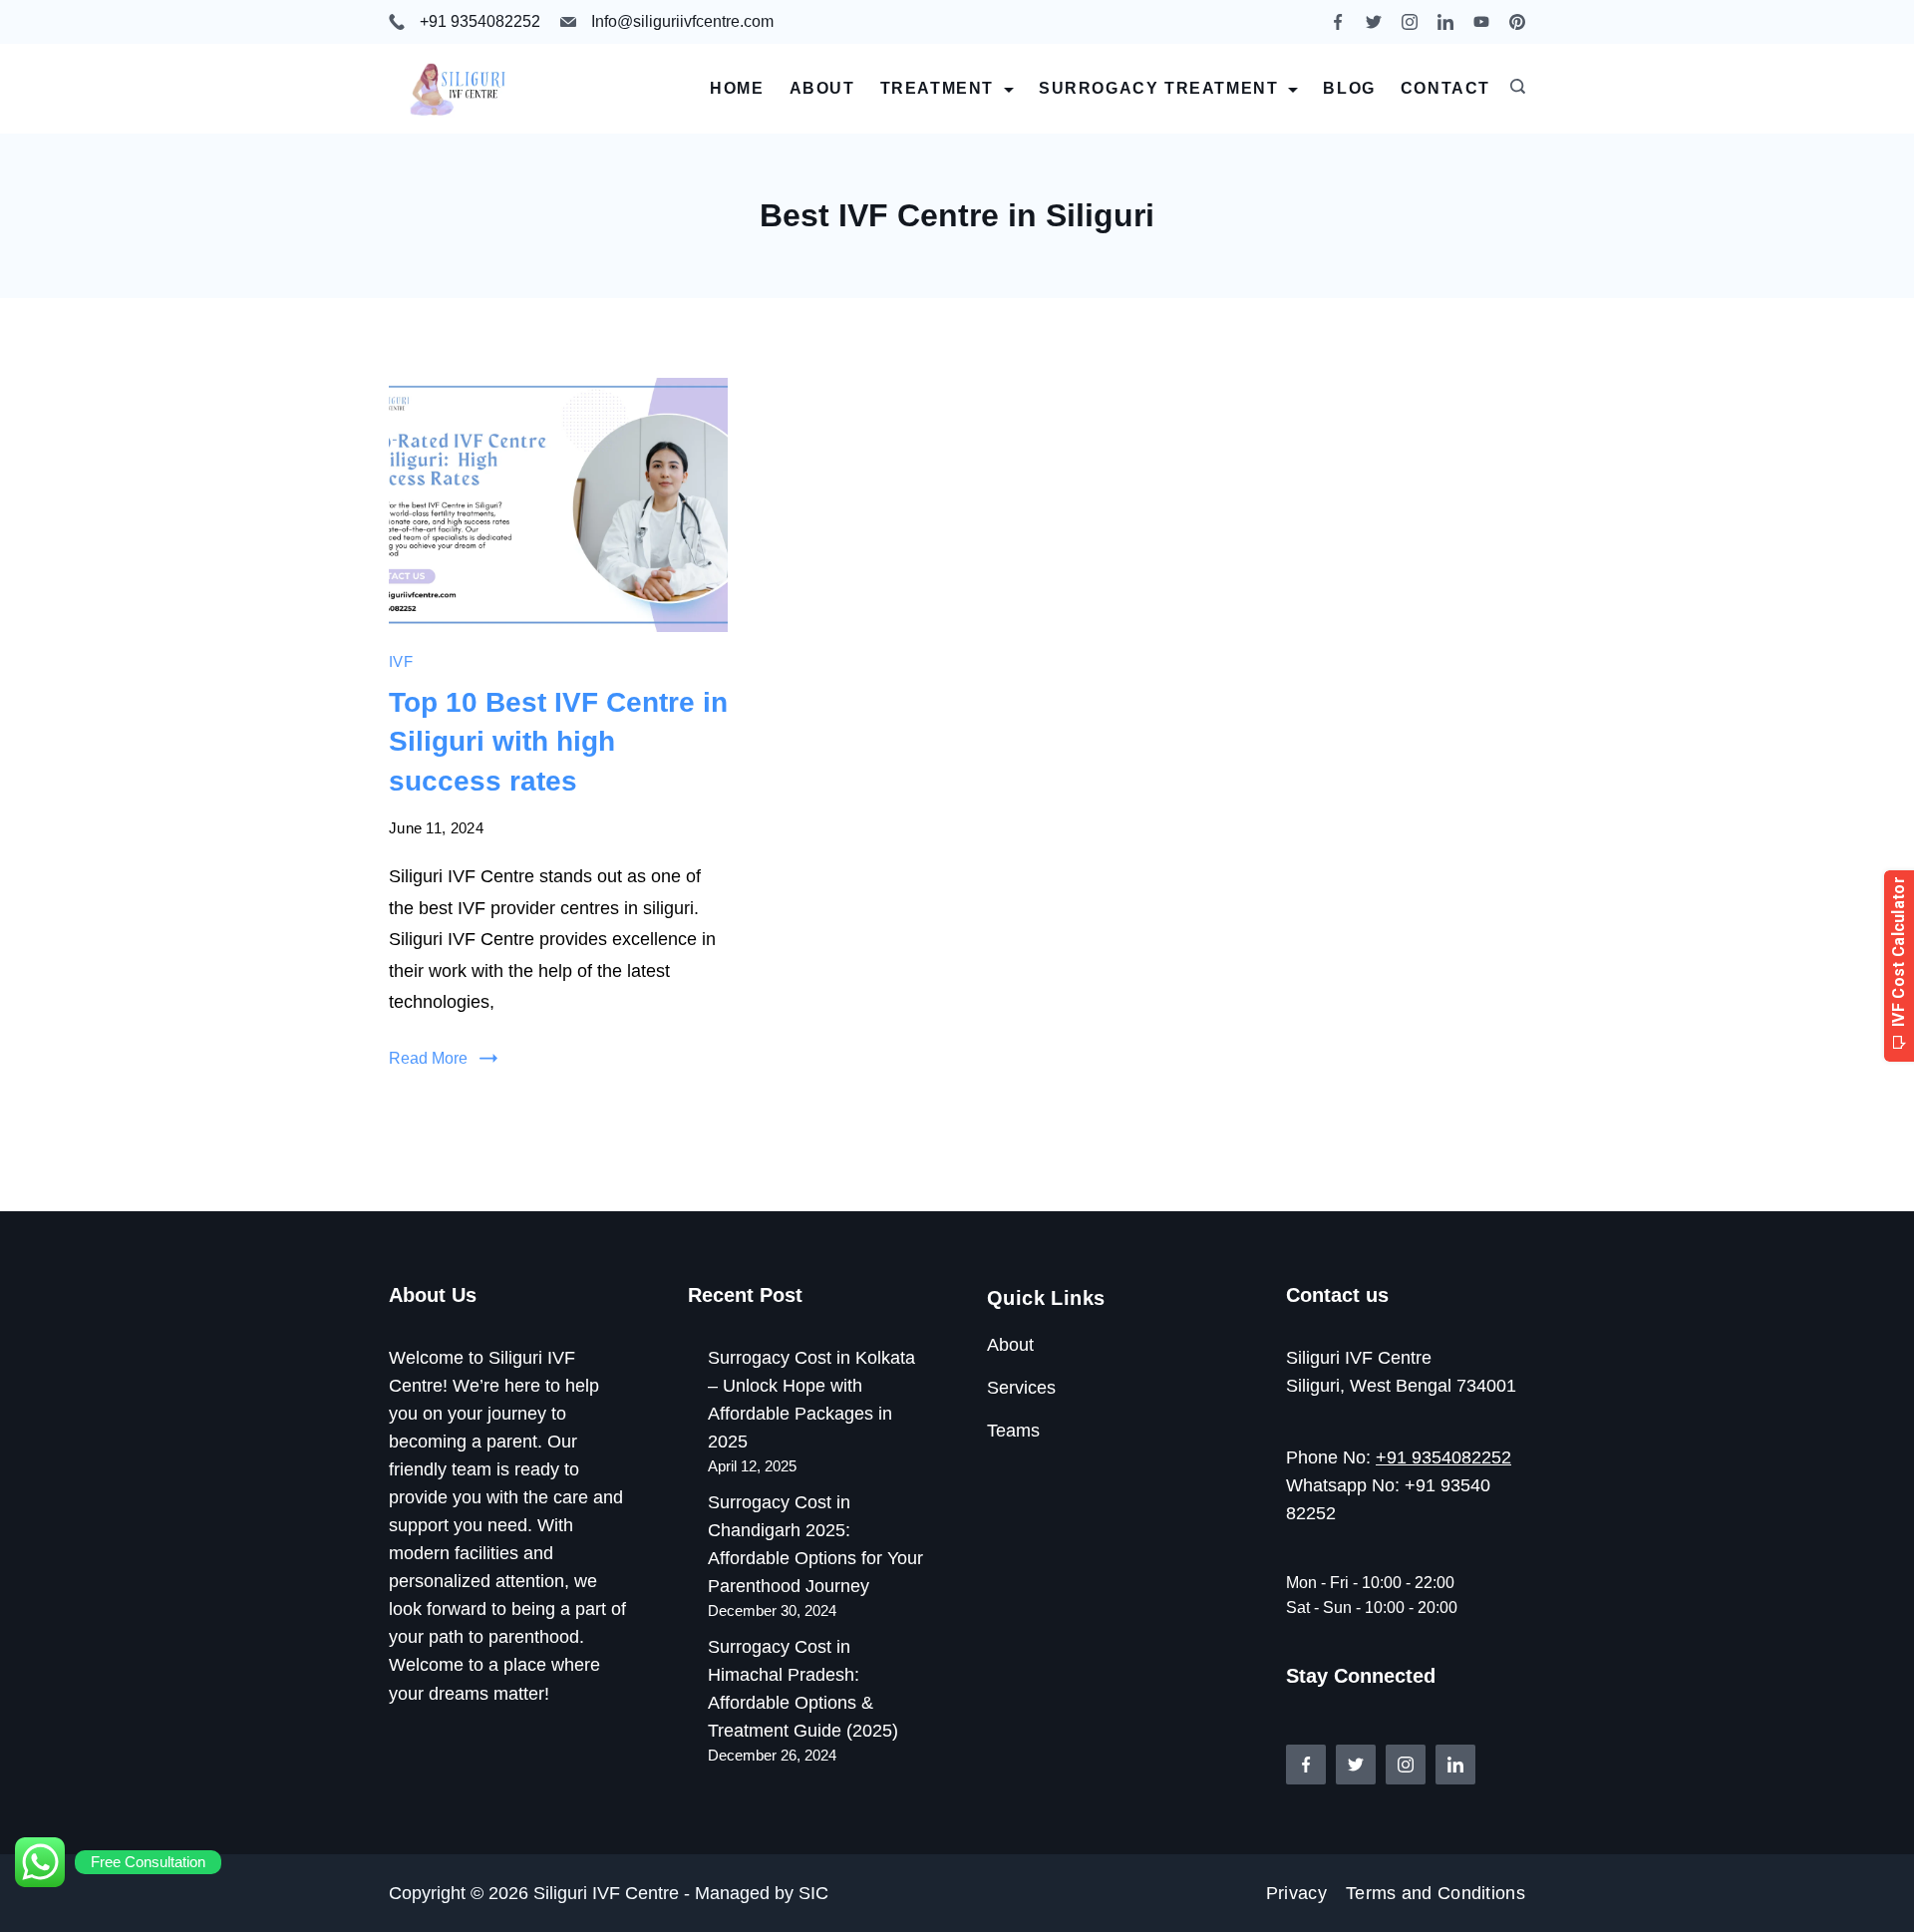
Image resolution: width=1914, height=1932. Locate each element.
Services (1021, 1388)
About (822, 88)
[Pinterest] (1517, 22)
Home (737, 88)
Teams (1013, 1431)
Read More (428, 1058)
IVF (401, 661)
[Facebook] (1338, 22)
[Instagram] (1410, 22)
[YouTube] (1481, 22)
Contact (1445, 88)
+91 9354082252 (480, 21)
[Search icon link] (1513, 89)
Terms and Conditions (1435, 1893)
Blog (1349, 88)
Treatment (937, 88)
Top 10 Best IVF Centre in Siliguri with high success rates (558, 741)
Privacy (1296, 1893)
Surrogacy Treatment (1158, 88)
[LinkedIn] (1445, 22)
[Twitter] (1374, 22)
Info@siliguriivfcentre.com (682, 21)
